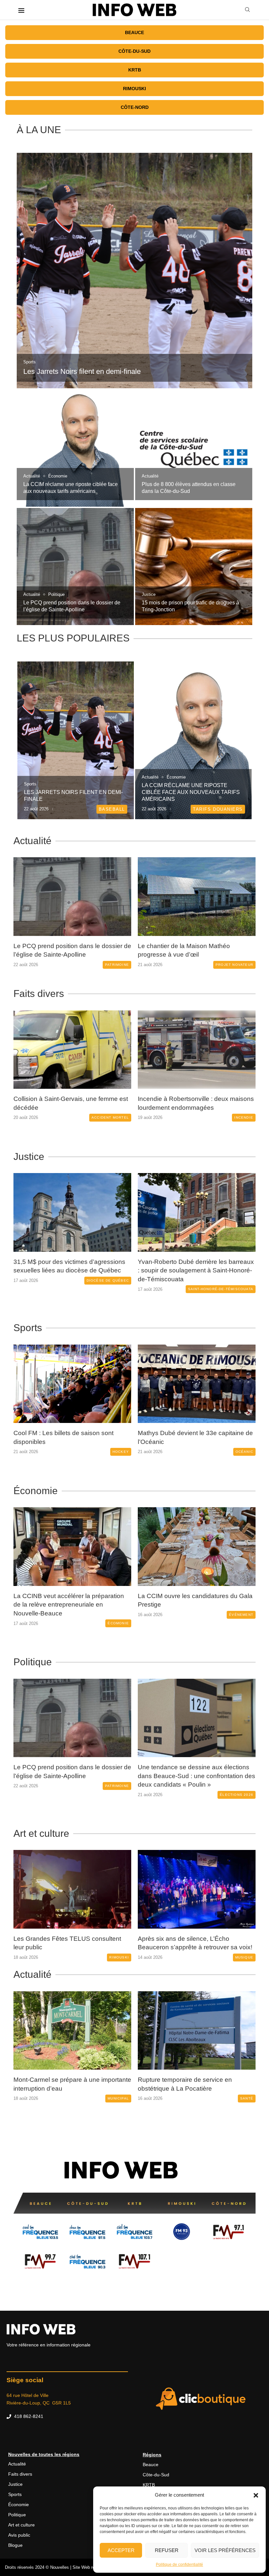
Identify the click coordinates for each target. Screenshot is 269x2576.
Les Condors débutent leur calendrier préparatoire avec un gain (190, 1437)
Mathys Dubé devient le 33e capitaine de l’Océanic (71, 1437)
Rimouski (134, 89)
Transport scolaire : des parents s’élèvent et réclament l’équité (196, 950)
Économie (36, 1491)
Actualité (32, 841)
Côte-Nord (135, 107)
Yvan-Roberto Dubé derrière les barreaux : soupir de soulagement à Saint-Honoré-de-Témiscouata (72, 1270)
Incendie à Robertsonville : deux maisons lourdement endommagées (72, 1103)
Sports (28, 1328)
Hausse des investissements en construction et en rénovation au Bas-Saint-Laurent (190, 1605)
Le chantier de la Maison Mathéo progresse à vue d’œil (60, 950)
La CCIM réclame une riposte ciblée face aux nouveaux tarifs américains (191, 792)
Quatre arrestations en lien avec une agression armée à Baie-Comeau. (189, 1266)
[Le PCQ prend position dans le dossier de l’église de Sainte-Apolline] (75, 567)
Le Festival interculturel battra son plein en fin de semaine (193, 1942)
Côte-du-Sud (134, 51)
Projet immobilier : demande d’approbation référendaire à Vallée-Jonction (188, 2087)
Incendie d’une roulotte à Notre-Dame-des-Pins (192, 1103)
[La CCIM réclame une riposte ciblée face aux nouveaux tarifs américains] (75, 448)
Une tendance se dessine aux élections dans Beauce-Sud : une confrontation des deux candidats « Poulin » (72, 1775)
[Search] (247, 10)
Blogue (15, 2552)
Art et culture (41, 1832)
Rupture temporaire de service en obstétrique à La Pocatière (61, 2083)
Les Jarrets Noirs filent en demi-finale (82, 371)
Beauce (134, 32)
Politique (33, 1661)
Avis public (19, 2542)
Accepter (121, 2550)
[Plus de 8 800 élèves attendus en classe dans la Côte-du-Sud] (194, 448)
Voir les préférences (225, 2550)
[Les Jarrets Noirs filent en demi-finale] (134, 271)
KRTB (135, 70)
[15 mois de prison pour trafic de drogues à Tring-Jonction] (194, 567)
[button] (256, 2495)
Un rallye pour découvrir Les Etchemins (69, 1937)
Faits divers (39, 994)
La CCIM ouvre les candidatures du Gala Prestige (71, 1600)
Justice (29, 1156)
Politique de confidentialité (179, 2565)
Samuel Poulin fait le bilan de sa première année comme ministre (196, 1770)
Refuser (167, 2550)
